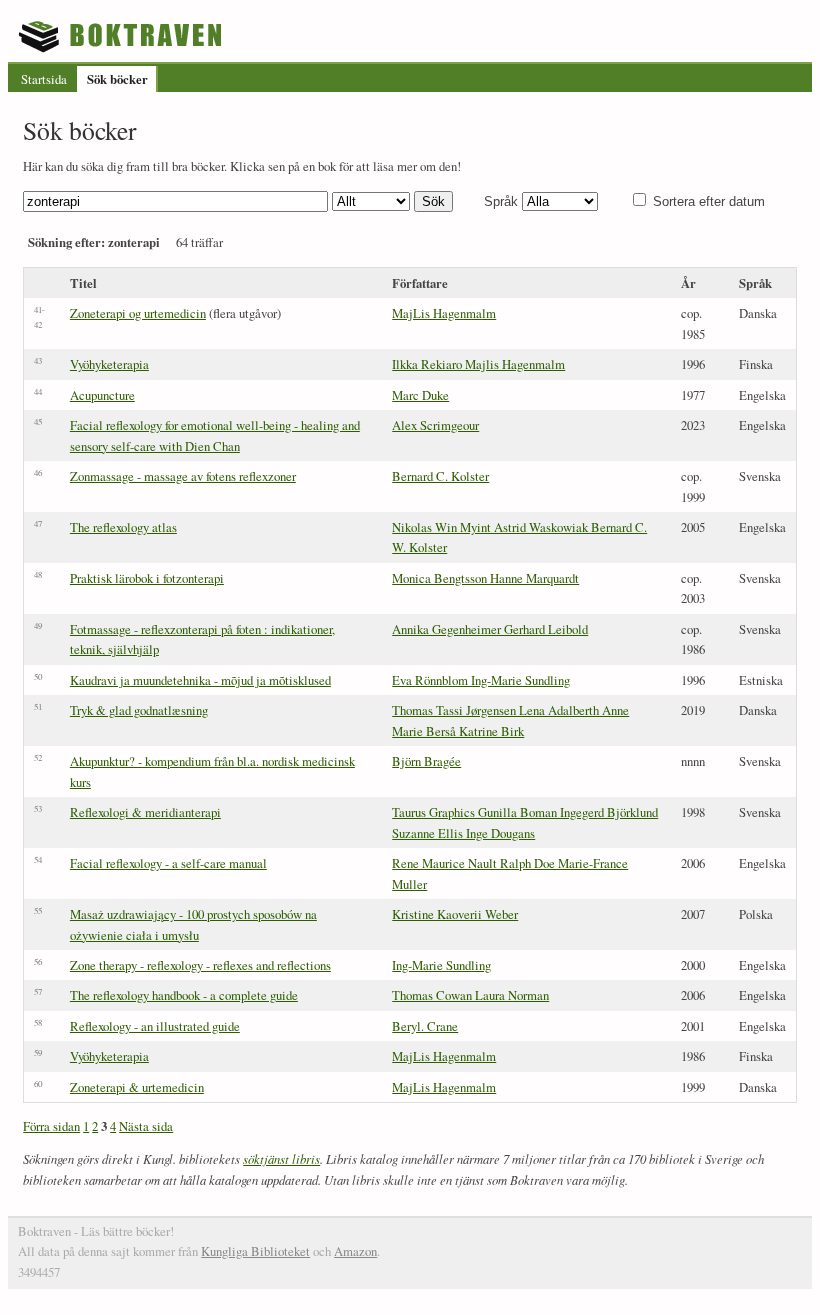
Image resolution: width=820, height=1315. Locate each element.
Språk (501, 201)
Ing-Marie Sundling (441, 965)
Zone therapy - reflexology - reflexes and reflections (200, 965)
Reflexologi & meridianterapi (145, 812)
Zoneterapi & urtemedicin (137, 1087)
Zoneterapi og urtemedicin (138, 313)
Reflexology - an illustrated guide (155, 1026)
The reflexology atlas (123, 527)
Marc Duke (420, 395)
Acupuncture (102, 395)
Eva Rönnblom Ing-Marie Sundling (481, 680)
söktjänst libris (281, 1158)
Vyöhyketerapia (109, 364)
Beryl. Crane (425, 1026)
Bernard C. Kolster (440, 476)
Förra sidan (51, 1126)
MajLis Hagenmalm (444, 313)
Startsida (44, 79)
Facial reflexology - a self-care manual (168, 863)
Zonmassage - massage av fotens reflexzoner (183, 476)
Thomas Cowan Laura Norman (470, 995)
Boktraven (122, 36)
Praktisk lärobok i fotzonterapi (147, 578)
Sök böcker (117, 79)
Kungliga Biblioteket (255, 1251)
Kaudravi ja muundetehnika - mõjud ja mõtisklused (200, 680)
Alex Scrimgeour (435, 425)
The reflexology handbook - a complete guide (184, 995)
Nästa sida (146, 1126)
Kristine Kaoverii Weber (455, 914)
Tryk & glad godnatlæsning (139, 710)
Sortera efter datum (709, 201)
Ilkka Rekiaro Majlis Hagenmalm (478, 364)
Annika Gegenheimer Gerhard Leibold (490, 629)
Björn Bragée (426, 761)
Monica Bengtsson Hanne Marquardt (485, 578)
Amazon (355, 1251)
